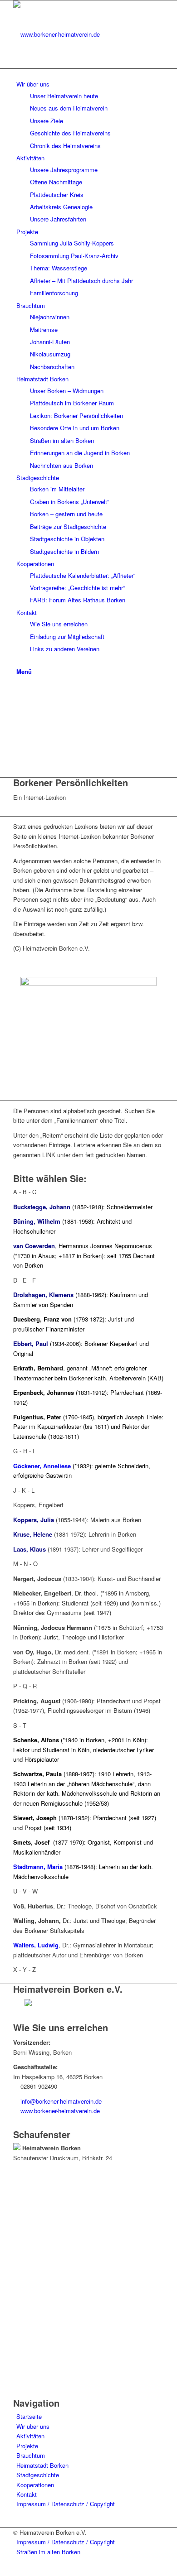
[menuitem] (90, 74)
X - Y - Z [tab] (25, 1969)
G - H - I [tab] (24, 1451)
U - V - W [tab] (25, 1891)
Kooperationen (35, 2485)
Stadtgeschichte (38, 2475)
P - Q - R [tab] (25, 1686)
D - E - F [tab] (25, 1280)
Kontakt (27, 2494)
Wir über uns (33, 2426)
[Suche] (19, 661)
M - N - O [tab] (25, 1564)
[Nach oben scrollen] (2, 2570)
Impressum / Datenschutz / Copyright (66, 2504)
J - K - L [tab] (24, 1490)
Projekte (27, 2446)
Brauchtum (31, 2455)
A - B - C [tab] (25, 1192)
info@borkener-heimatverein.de (61, 2101)
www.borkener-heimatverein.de (60, 2111)
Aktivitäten (30, 2436)
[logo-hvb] (81, 34)
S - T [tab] (20, 1725)
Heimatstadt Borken (42, 2465)
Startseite (29, 2416)
